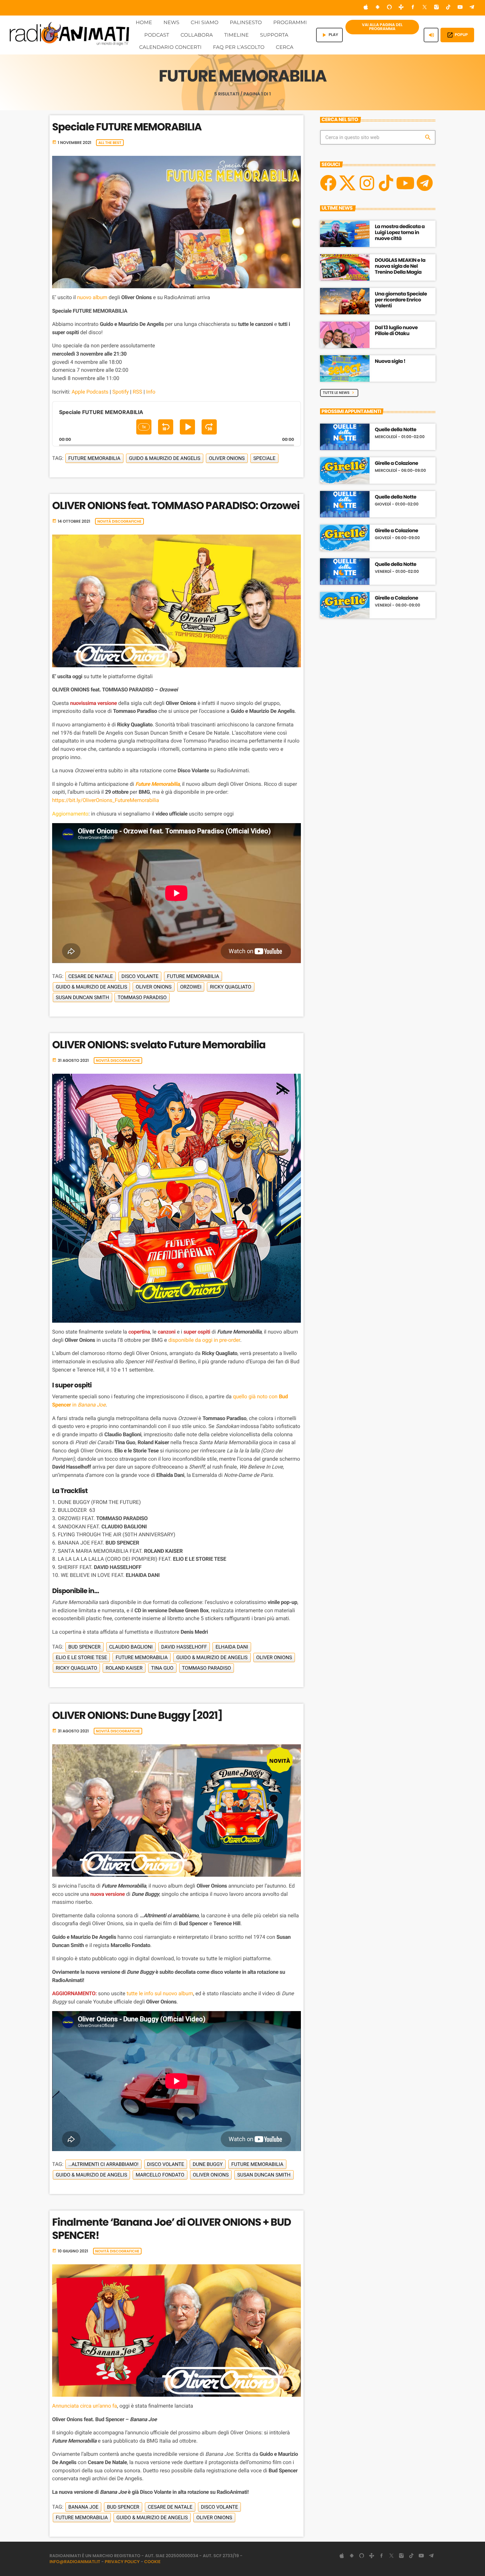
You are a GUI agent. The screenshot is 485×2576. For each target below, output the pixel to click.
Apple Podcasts (90, 392)
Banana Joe (83, 2507)
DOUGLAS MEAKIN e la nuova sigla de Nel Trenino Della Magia (400, 266)
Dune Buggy (208, 2164)
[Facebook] (413, 8)
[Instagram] (436, 8)
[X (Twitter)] (425, 8)
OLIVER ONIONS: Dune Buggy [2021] (137, 1715)
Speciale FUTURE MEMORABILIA (127, 127)
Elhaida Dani (232, 1647)
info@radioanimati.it (75, 2562)
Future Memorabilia (94, 458)
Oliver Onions (227, 458)
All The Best (110, 143)
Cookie (152, 2562)
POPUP (457, 35)
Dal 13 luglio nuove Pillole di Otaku (396, 331)
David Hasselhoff (184, 1647)
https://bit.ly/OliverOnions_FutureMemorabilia (106, 800)
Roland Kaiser (124, 1668)
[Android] (377, 8)
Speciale (264, 458)
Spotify (120, 392)
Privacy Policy (122, 2562)
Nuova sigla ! (390, 361)
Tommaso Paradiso (142, 997)
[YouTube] (460, 8)
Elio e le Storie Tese (81, 1657)
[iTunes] (366, 8)
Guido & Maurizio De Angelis (165, 458)
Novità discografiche (119, 521)
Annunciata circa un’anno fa (85, 2406)
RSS (137, 392)
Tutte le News (339, 393)
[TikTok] (448, 8)
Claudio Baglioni (131, 1647)
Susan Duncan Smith (82, 997)
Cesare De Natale (91, 976)
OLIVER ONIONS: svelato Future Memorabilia (159, 1045)
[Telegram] (472, 8)
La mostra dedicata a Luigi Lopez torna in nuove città (400, 233)
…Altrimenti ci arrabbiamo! (103, 2164)
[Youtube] (405, 183)
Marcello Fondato (160, 2175)
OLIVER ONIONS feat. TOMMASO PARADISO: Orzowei (176, 505)
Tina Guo (162, 1668)
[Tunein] (401, 8)
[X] (347, 183)
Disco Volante (140, 976)
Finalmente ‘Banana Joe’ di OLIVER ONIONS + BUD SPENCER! (172, 2228)
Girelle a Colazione (396, 464)
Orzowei (191, 987)
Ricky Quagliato (230, 987)
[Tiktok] (386, 183)
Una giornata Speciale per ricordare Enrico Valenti (401, 300)
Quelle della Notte (396, 430)
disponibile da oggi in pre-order (204, 1340)
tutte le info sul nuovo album (160, 1993)
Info (151, 392)
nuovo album (92, 297)
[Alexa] (389, 8)
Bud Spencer (84, 1647)
